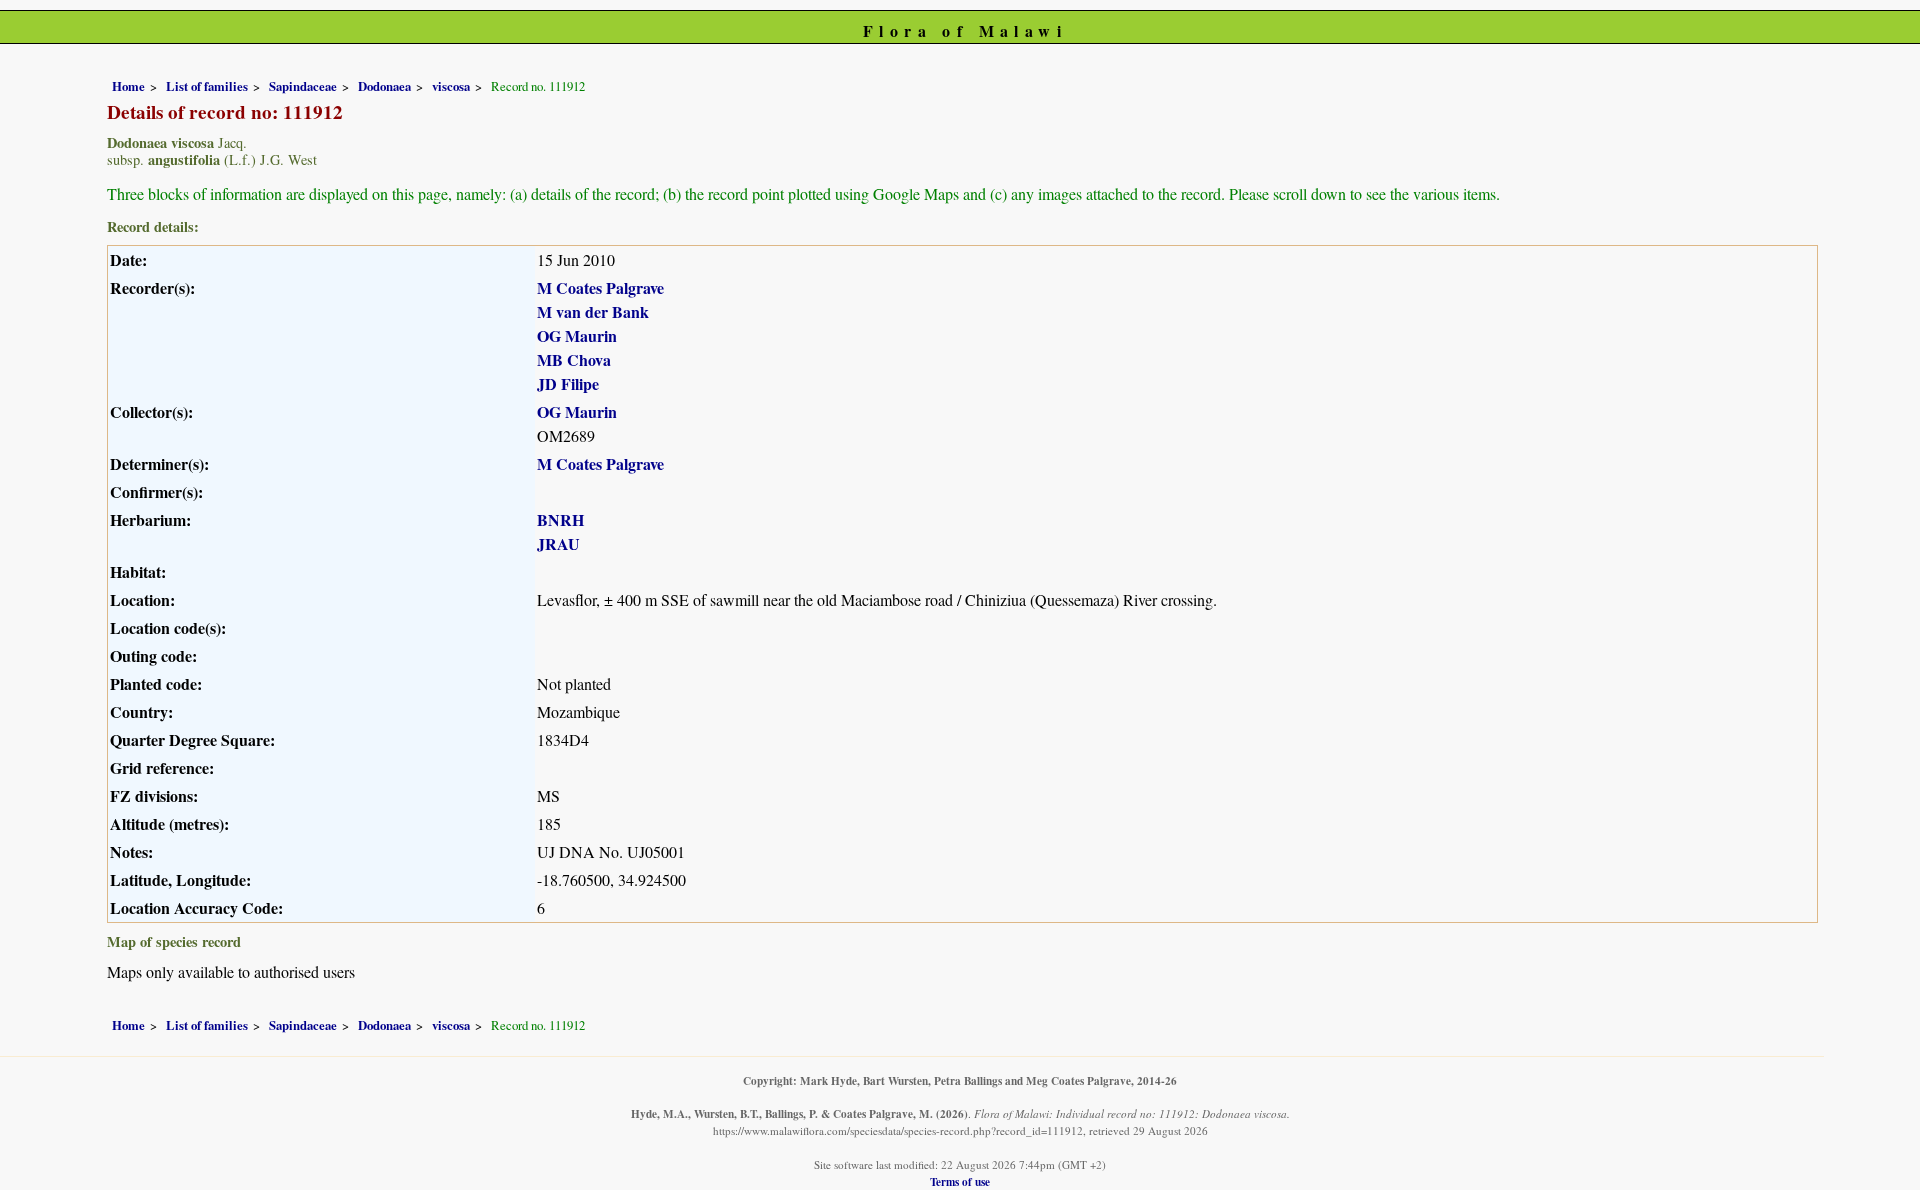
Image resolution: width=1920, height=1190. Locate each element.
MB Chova (574, 359)
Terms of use (960, 1181)
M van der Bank (593, 311)
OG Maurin (577, 335)
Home (128, 86)
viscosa (451, 86)
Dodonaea (384, 86)
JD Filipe (568, 383)
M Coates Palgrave (600, 287)
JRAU (558, 543)
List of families (207, 86)
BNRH (560, 519)
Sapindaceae (303, 86)
